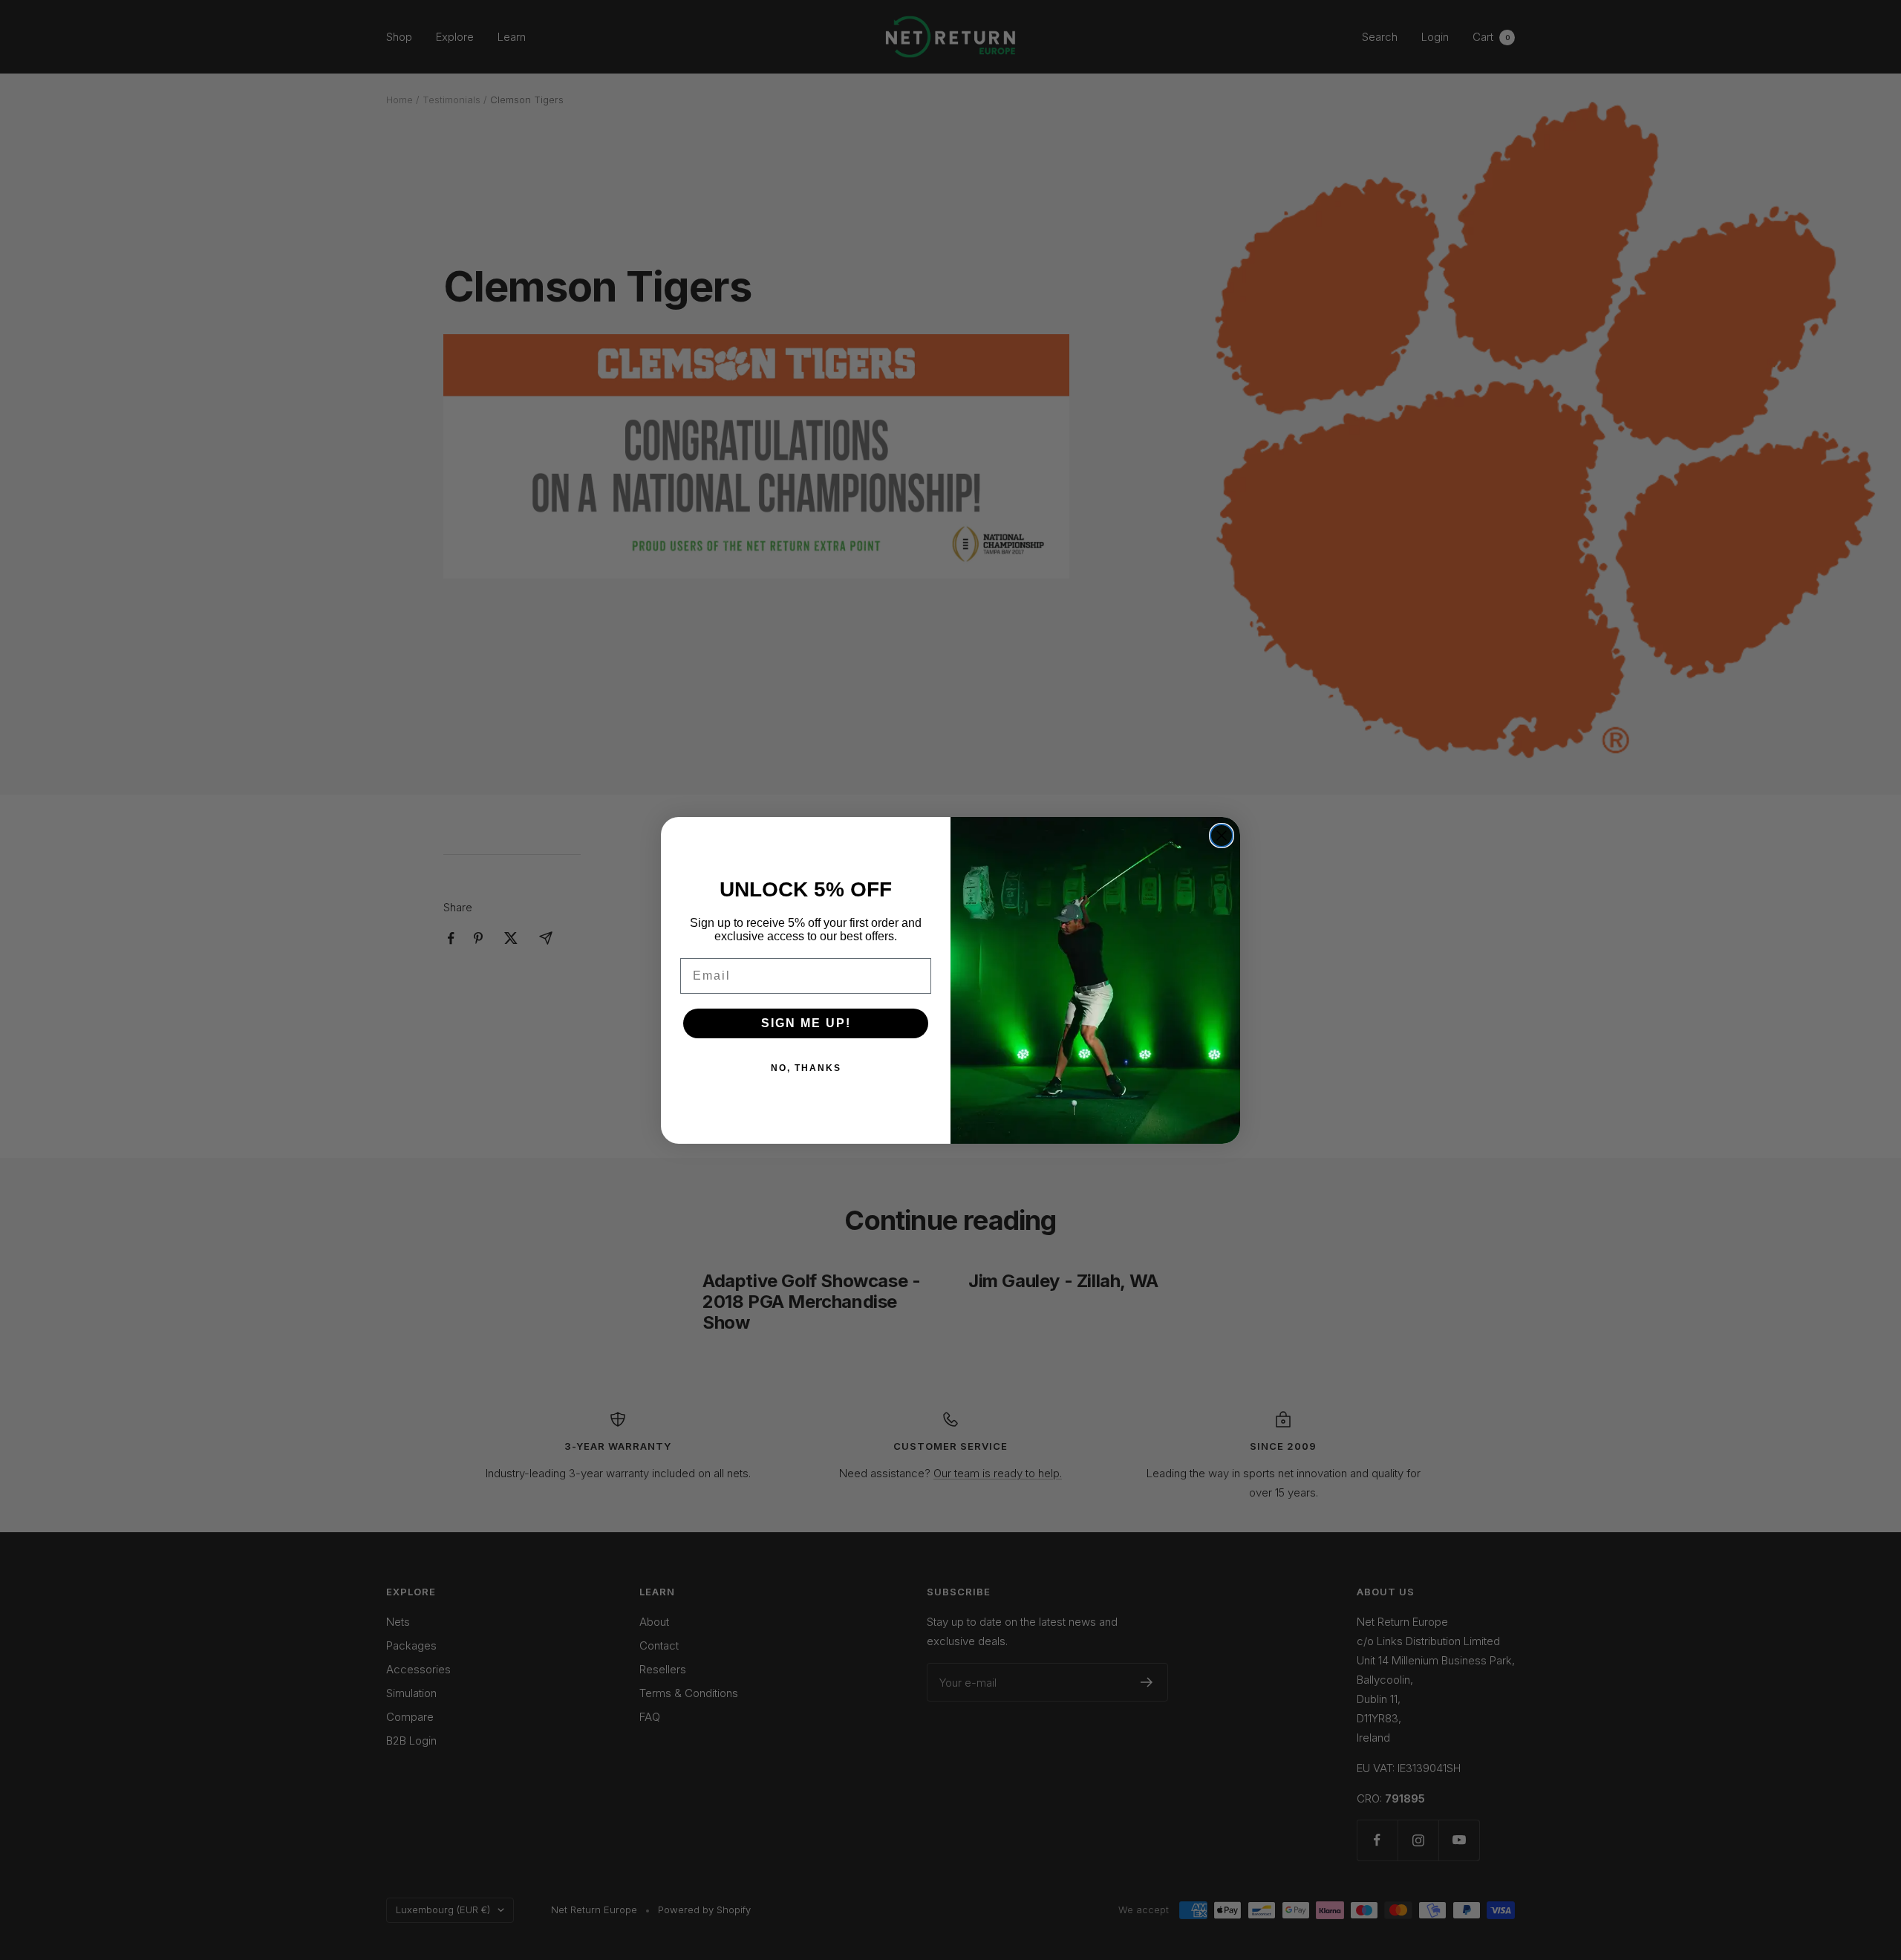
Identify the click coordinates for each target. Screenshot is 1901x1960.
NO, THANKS (806, 1068)
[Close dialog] (1222, 836)
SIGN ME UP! (806, 1023)
